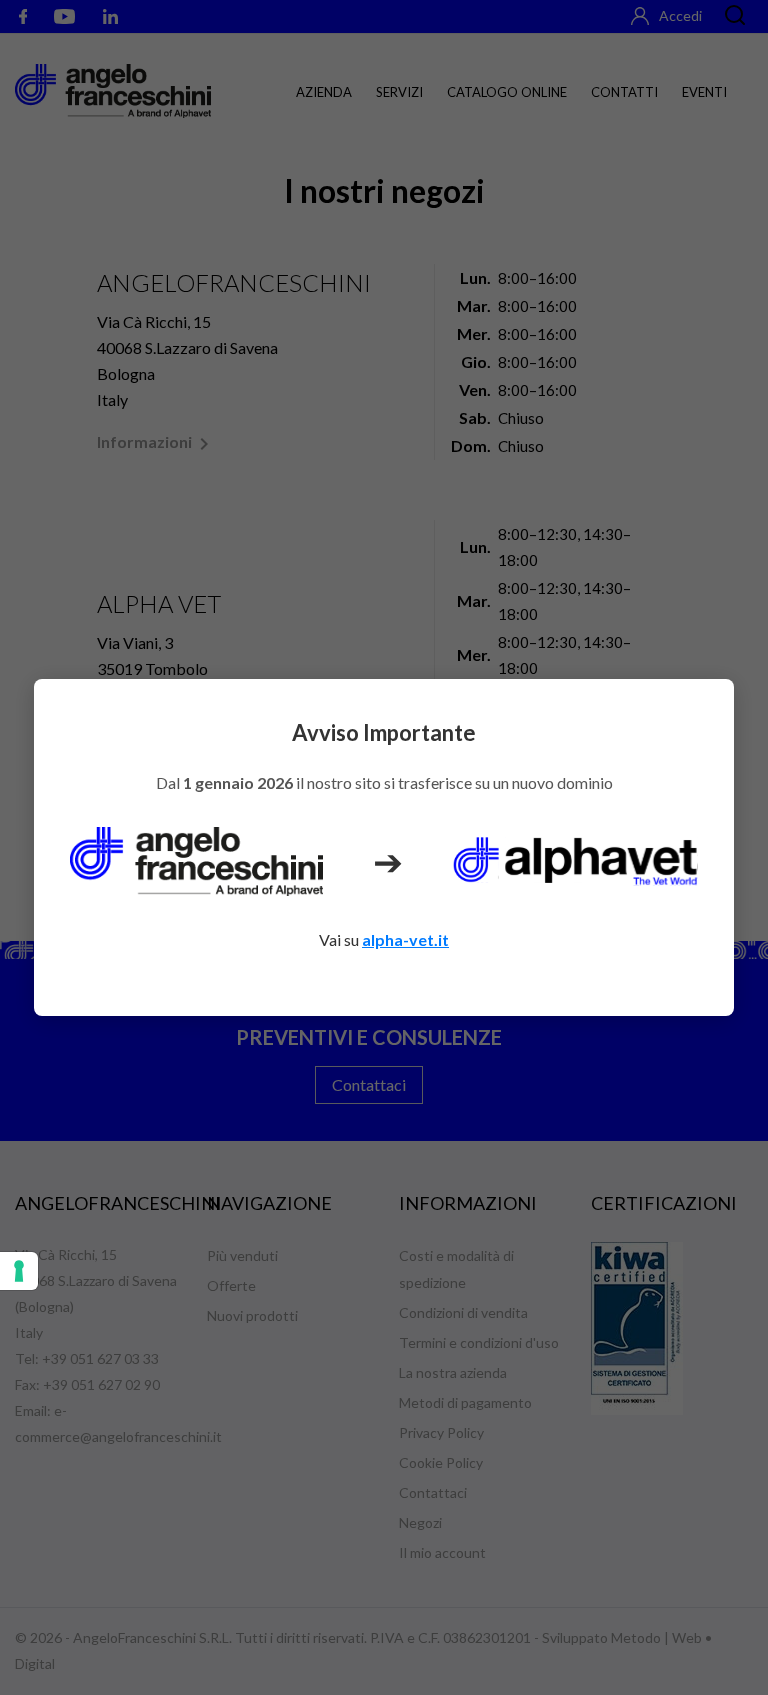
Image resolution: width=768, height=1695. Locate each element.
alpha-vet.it (405, 939)
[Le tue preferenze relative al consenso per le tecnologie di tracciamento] (19, 1271)
